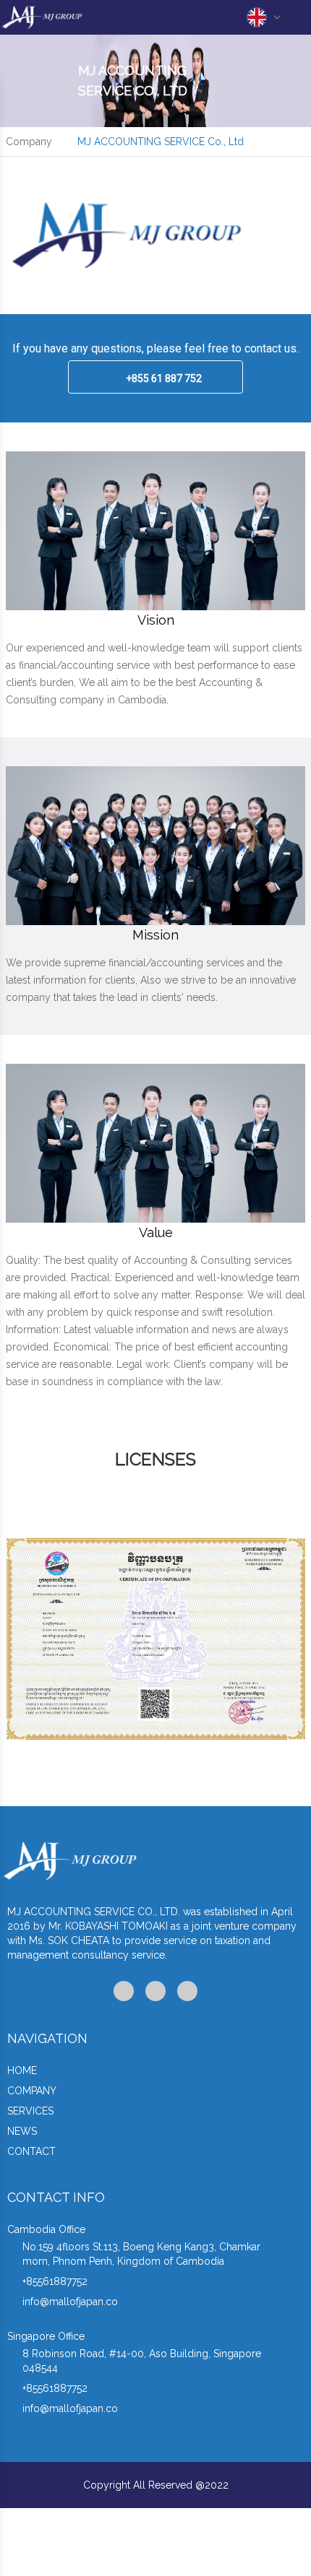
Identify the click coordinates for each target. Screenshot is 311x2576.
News (22, 2131)
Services (30, 2111)
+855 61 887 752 (164, 378)
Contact (31, 2151)
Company (32, 2091)
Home (22, 2070)
